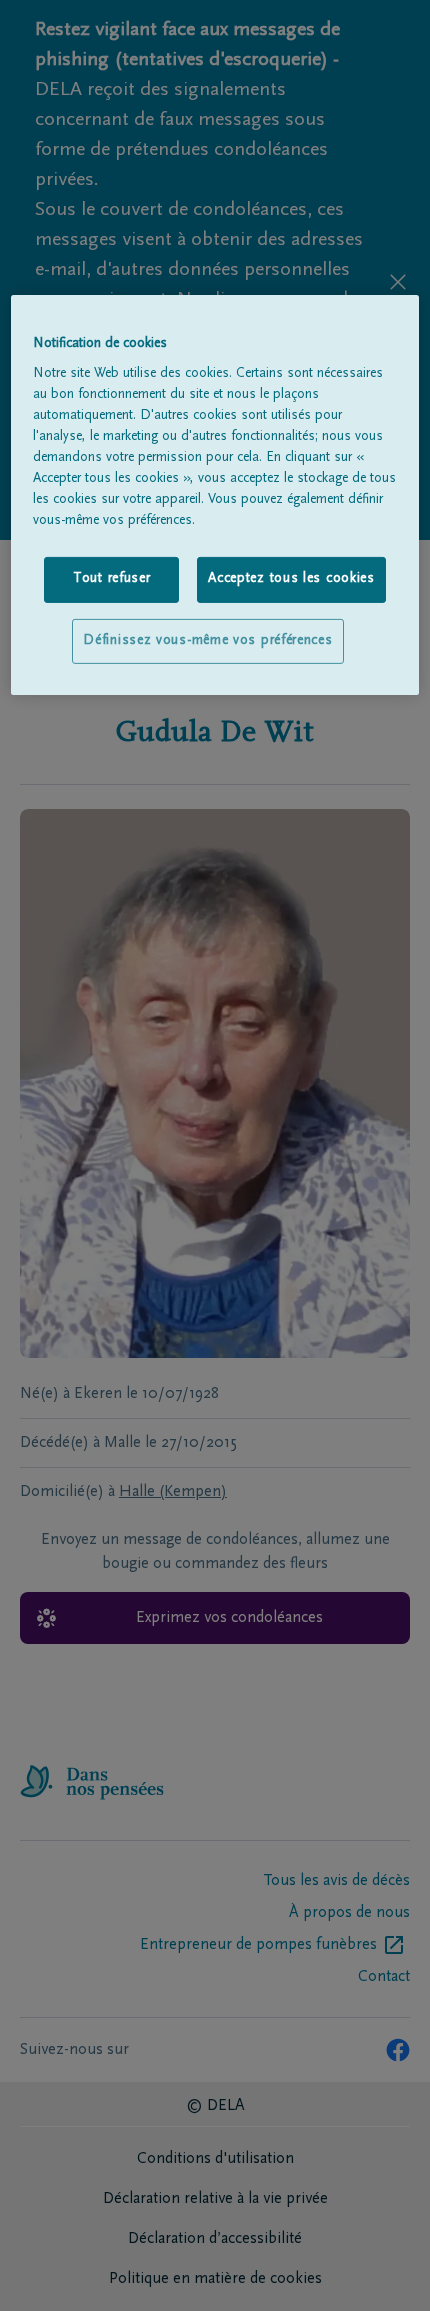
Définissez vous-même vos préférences (207, 641)
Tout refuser (111, 579)
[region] (215, 495)
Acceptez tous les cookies (291, 579)
